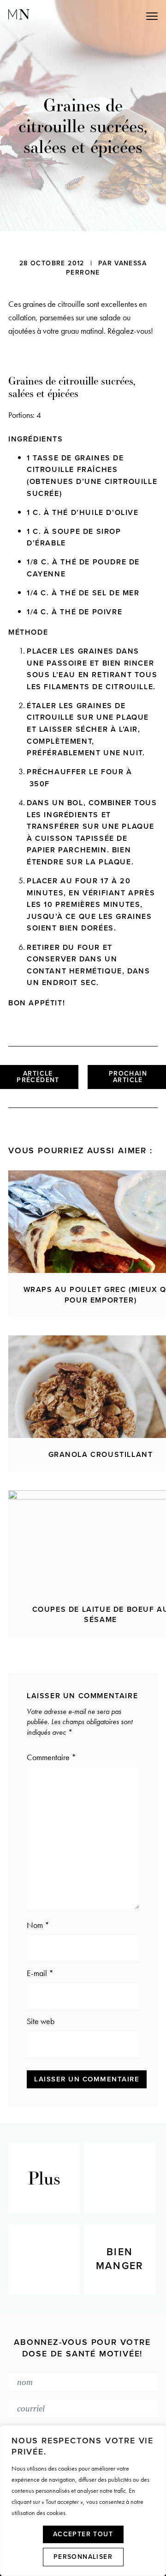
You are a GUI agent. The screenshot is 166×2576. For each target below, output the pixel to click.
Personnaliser (83, 2557)
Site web (41, 2021)
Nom (38, 1925)
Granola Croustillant (101, 1455)
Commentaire (51, 1757)
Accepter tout (83, 2534)
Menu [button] (111, 15)
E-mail (40, 1973)
